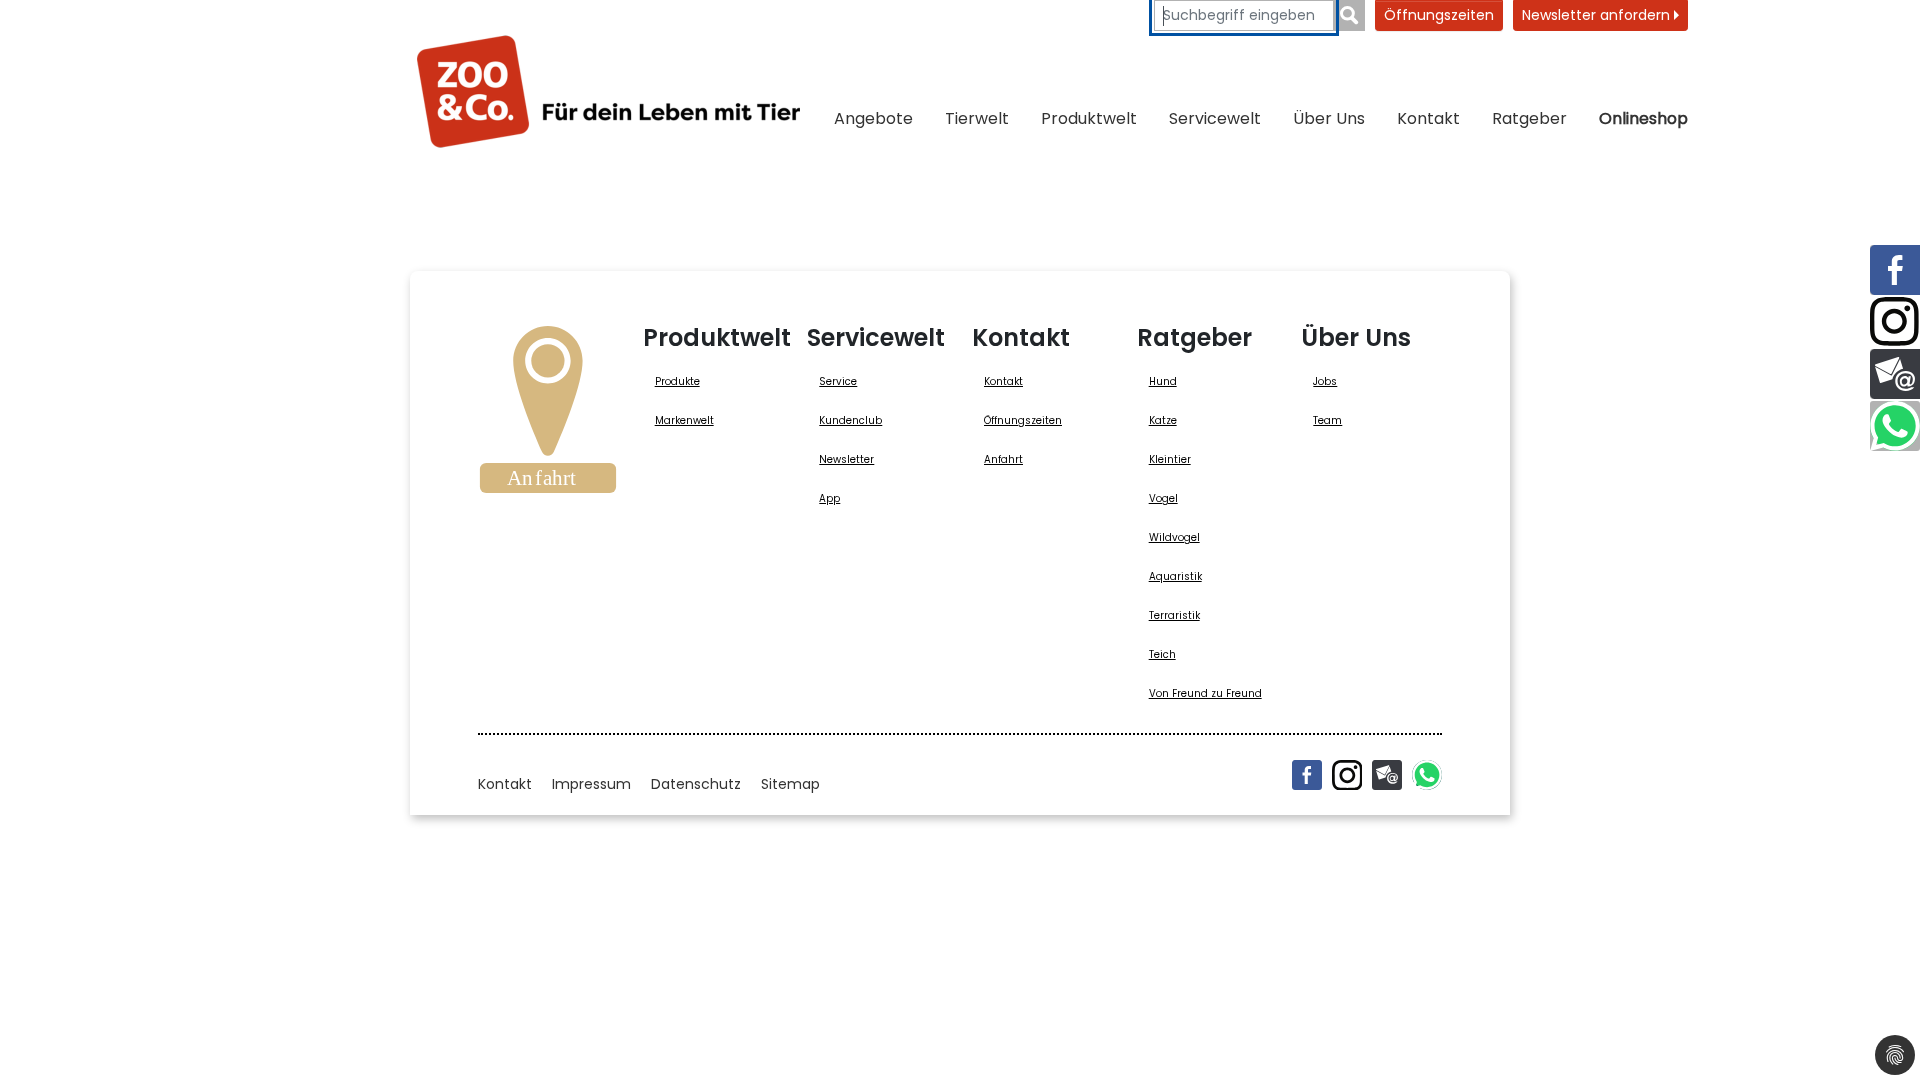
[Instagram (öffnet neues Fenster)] (1347, 775)
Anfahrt (1003, 459)
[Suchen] (1349, 15)
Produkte (677, 381)
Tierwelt (977, 118)
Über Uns (1329, 118)
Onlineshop (1643, 118)
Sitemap (790, 784)
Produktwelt (1089, 118)
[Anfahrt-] (548, 416)
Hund (1163, 381)
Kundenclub (850, 420)
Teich (1162, 654)
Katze (1163, 420)
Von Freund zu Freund (1205, 693)
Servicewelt (1215, 118)
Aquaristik (1175, 576)
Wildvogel (1174, 537)
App (829, 498)
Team (1327, 420)
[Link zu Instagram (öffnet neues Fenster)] (1895, 322)
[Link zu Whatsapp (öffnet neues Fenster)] (1895, 426)
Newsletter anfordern (1598, 15)
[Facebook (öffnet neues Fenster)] (1307, 775)
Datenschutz (696, 784)
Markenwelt (684, 420)
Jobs (1325, 381)
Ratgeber (1529, 118)
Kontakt (1428, 118)
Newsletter (846, 459)
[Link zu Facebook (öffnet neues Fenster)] (1895, 270)
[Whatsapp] (1427, 775)
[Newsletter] (1387, 775)
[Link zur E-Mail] (1895, 374)
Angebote (873, 118)
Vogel (1163, 498)
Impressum (591, 784)
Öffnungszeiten (1439, 15)
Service (838, 381)
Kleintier (1170, 459)
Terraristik (1174, 615)
